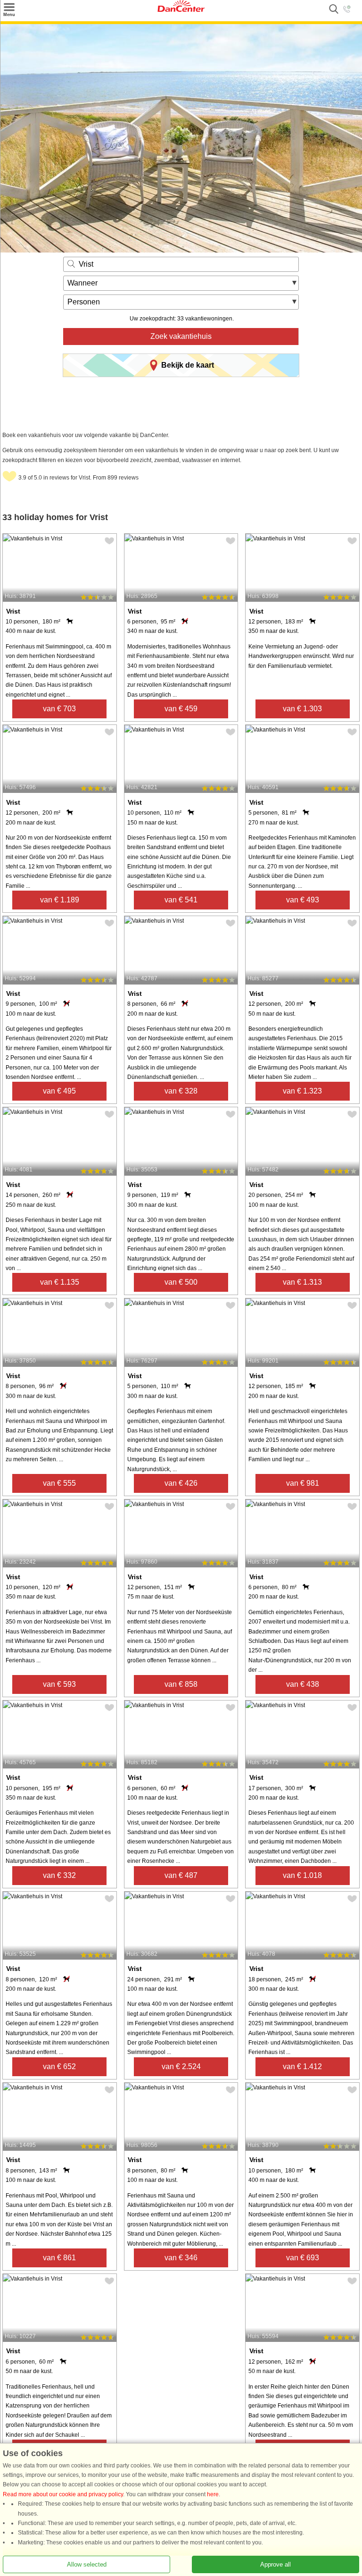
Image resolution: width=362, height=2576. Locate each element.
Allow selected (87, 2564)
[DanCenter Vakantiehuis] (181, 10)
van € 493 (303, 900)
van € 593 (59, 1684)
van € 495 (59, 1091)
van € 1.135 (60, 1282)
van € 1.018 (302, 1875)
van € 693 (303, 2258)
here (213, 2494)
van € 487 (181, 1875)
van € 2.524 (181, 2067)
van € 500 (181, 1282)
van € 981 (303, 1483)
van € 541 (181, 900)
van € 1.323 (302, 1091)
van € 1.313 (302, 1282)
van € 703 (59, 709)
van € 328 (181, 1091)
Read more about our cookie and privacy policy (63, 2494)
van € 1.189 (60, 900)
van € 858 (181, 1684)
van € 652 (59, 2067)
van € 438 (303, 1684)
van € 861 (59, 2258)
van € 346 (181, 2258)
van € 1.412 (302, 2067)
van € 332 (59, 1875)
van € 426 (181, 1483)
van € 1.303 (302, 709)
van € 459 (181, 709)
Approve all (276, 2564)
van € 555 (59, 1483)
